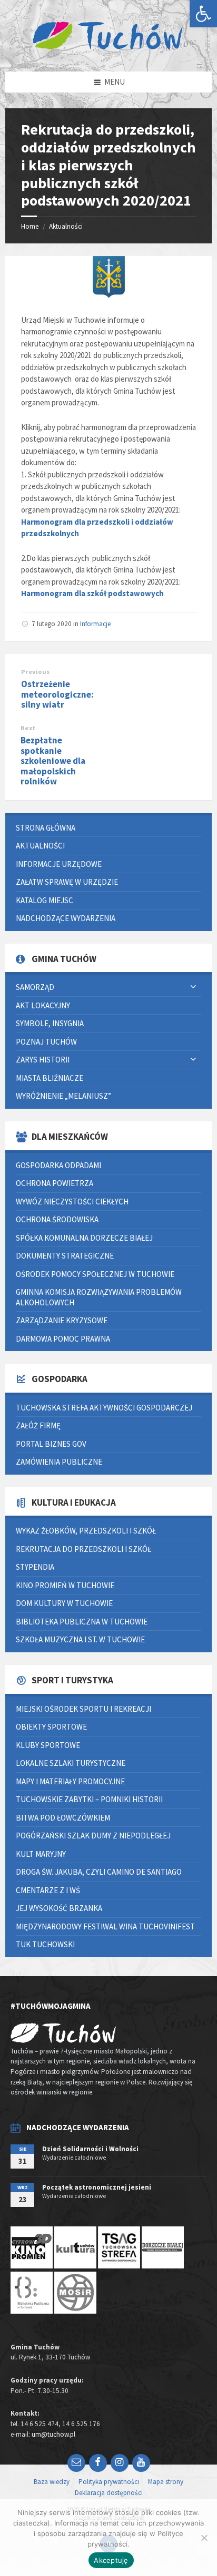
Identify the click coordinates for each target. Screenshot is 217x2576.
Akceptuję (111, 2560)
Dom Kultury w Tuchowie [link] (64, 1603)
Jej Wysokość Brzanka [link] (59, 1908)
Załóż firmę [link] (38, 1425)
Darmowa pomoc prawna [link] (63, 1339)
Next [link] (28, 728)
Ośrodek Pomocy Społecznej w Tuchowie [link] (95, 1274)
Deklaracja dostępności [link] (109, 2493)
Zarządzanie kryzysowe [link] (62, 1320)
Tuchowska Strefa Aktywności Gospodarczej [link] (104, 1408)
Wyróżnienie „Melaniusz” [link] (63, 1096)
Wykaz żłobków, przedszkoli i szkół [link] (86, 1531)
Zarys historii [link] (43, 1060)
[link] (203, 14)
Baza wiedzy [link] (52, 2482)
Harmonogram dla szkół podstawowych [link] (92, 593)
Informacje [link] (95, 624)
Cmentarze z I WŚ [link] (48, 1890)
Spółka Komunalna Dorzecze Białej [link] (84, 1238)
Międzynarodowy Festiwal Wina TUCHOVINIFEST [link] (105, 1926)
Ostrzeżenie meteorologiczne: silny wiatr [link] (57, 694)
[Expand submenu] (193, 987)
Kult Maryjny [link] (41, 1854)
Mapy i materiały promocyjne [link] (70, 1781)
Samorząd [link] (35, 987)
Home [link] (30, 226)
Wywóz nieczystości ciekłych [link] (72, 1202)
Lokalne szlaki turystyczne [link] (71, 1763)
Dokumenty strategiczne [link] (65, 1256)
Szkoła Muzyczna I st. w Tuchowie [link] (80, 1639)
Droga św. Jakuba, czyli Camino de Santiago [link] (99, 1872)
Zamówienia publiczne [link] (59, 1462)
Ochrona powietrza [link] (55, 1183)
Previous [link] (36, 672)
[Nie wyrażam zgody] (204, 2538)
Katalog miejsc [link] (45, 900)
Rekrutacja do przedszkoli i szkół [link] (83, 1549)
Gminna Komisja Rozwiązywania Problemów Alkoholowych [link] (99, 1297)
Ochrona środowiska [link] (57, 1219)
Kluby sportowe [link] (48, 1745)
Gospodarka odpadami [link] (58, 1165)
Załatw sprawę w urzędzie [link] (67, 882)
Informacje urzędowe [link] (59, 864)
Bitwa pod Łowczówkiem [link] (63, 1818)
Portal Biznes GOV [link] (51, 1444)
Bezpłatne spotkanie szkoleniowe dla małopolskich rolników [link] (53, 761)
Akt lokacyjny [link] (43, 1005)
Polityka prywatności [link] (109, 2482)
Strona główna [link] (46, 828)
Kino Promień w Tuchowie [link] (65, 1585)
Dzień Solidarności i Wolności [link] (90, 2149)
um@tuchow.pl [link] (53, 2434)
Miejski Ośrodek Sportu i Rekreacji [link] (83, 1709)
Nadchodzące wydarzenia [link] (66, 918)
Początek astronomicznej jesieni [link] (97, 2187)
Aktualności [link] (66, 226)
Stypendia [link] (35, 1567)
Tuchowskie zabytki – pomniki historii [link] (89, 1799)
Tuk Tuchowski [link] (45, 1944)
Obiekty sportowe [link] (51, 1727)
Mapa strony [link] (166, 2482)
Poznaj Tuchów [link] (46, 1042)
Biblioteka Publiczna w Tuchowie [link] (82, 1622)
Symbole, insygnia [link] (50, 1023)
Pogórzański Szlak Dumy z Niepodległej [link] (93, 1836)
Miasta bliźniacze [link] (50, 1078)
